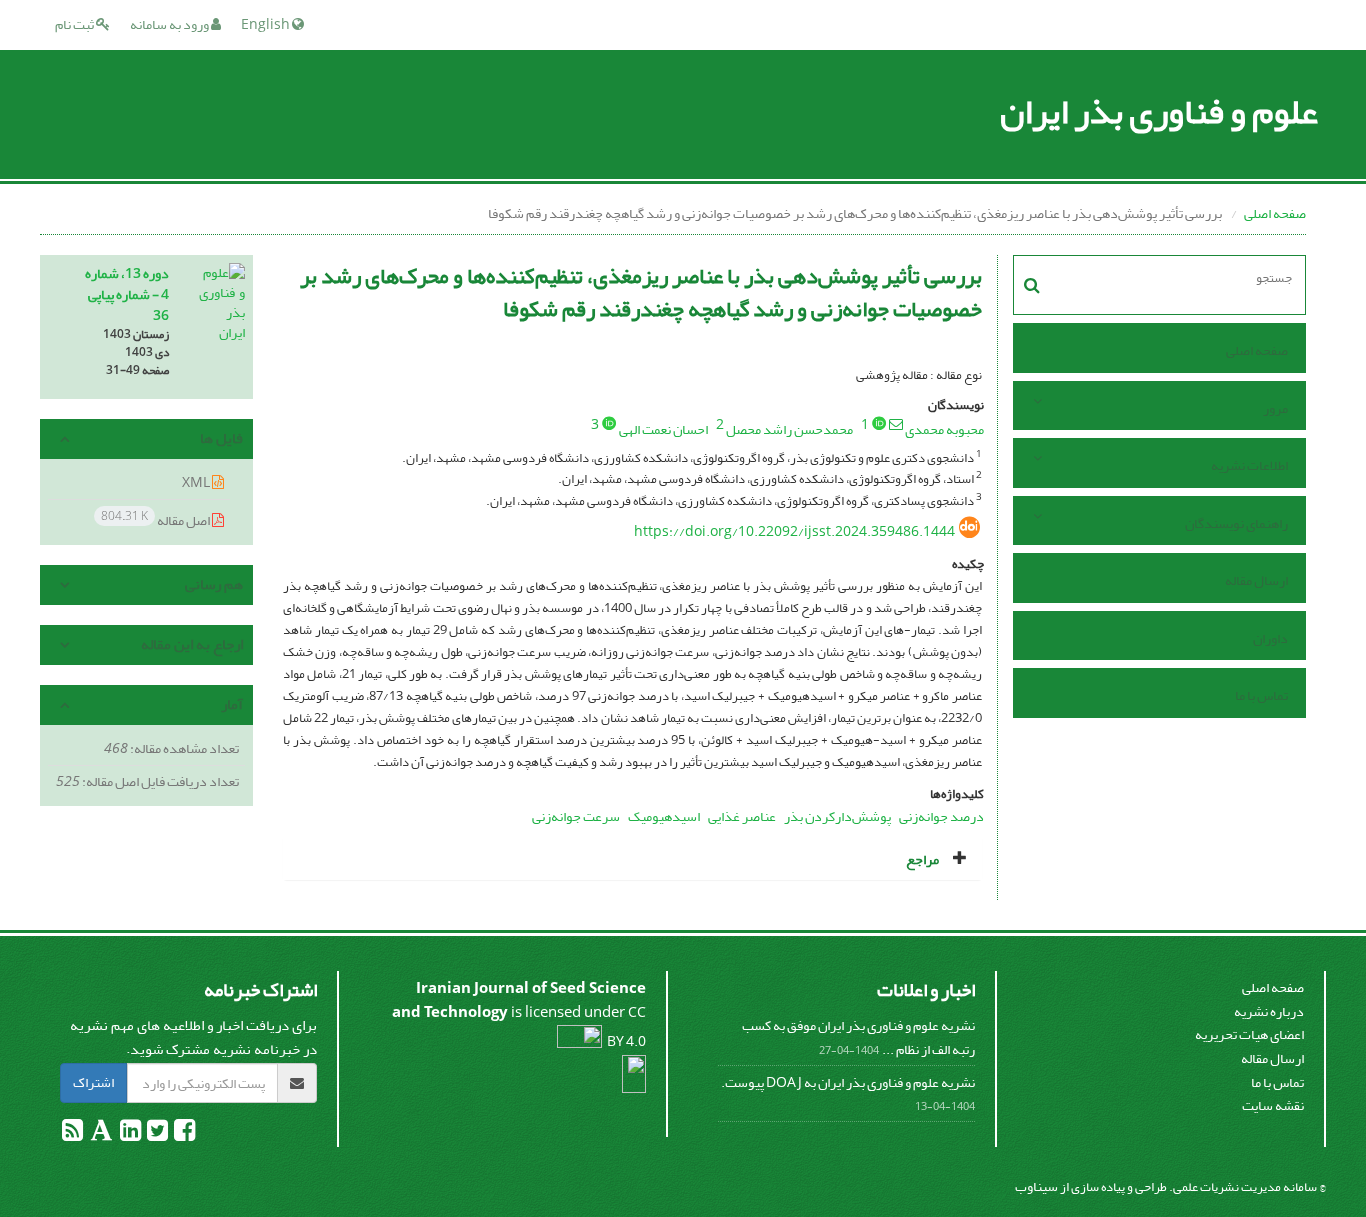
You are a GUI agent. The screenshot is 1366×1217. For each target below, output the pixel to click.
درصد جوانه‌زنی (941, 816)
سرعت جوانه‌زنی (576, 816)
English (266, 24)
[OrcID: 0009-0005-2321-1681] (879, 423)
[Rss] (72, 1134)
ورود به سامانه (170, 24)
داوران (1270, 638)
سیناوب (1036, 1186)
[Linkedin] (129, 1134)
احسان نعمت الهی (663, 429)
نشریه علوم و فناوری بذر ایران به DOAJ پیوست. (848, 1082)
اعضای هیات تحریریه (1249, 1034)
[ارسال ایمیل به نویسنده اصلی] (896, 424)
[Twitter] (156, 1134)
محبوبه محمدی (944, 429)
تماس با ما (1261, 695)
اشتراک (93, 1082)
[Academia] (100, 1134)
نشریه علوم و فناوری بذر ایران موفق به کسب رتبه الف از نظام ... (858, 1037)
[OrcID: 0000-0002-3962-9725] (609, 423)
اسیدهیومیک (664, 816)
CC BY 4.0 (625, 1027)
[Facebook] (183, 1134)
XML (197, 482)
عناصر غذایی (742, 816)
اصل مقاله (156, 519)
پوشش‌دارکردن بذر (837, 816)
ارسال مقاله (1256, 580)
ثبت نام (75, 24)
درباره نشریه (1269, 1011)
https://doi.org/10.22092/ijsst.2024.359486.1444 (794, 531)
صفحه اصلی (1275, 213)
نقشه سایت (1273, 1105)
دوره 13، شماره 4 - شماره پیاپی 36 (127, 294)
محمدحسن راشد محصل (789, 429)
